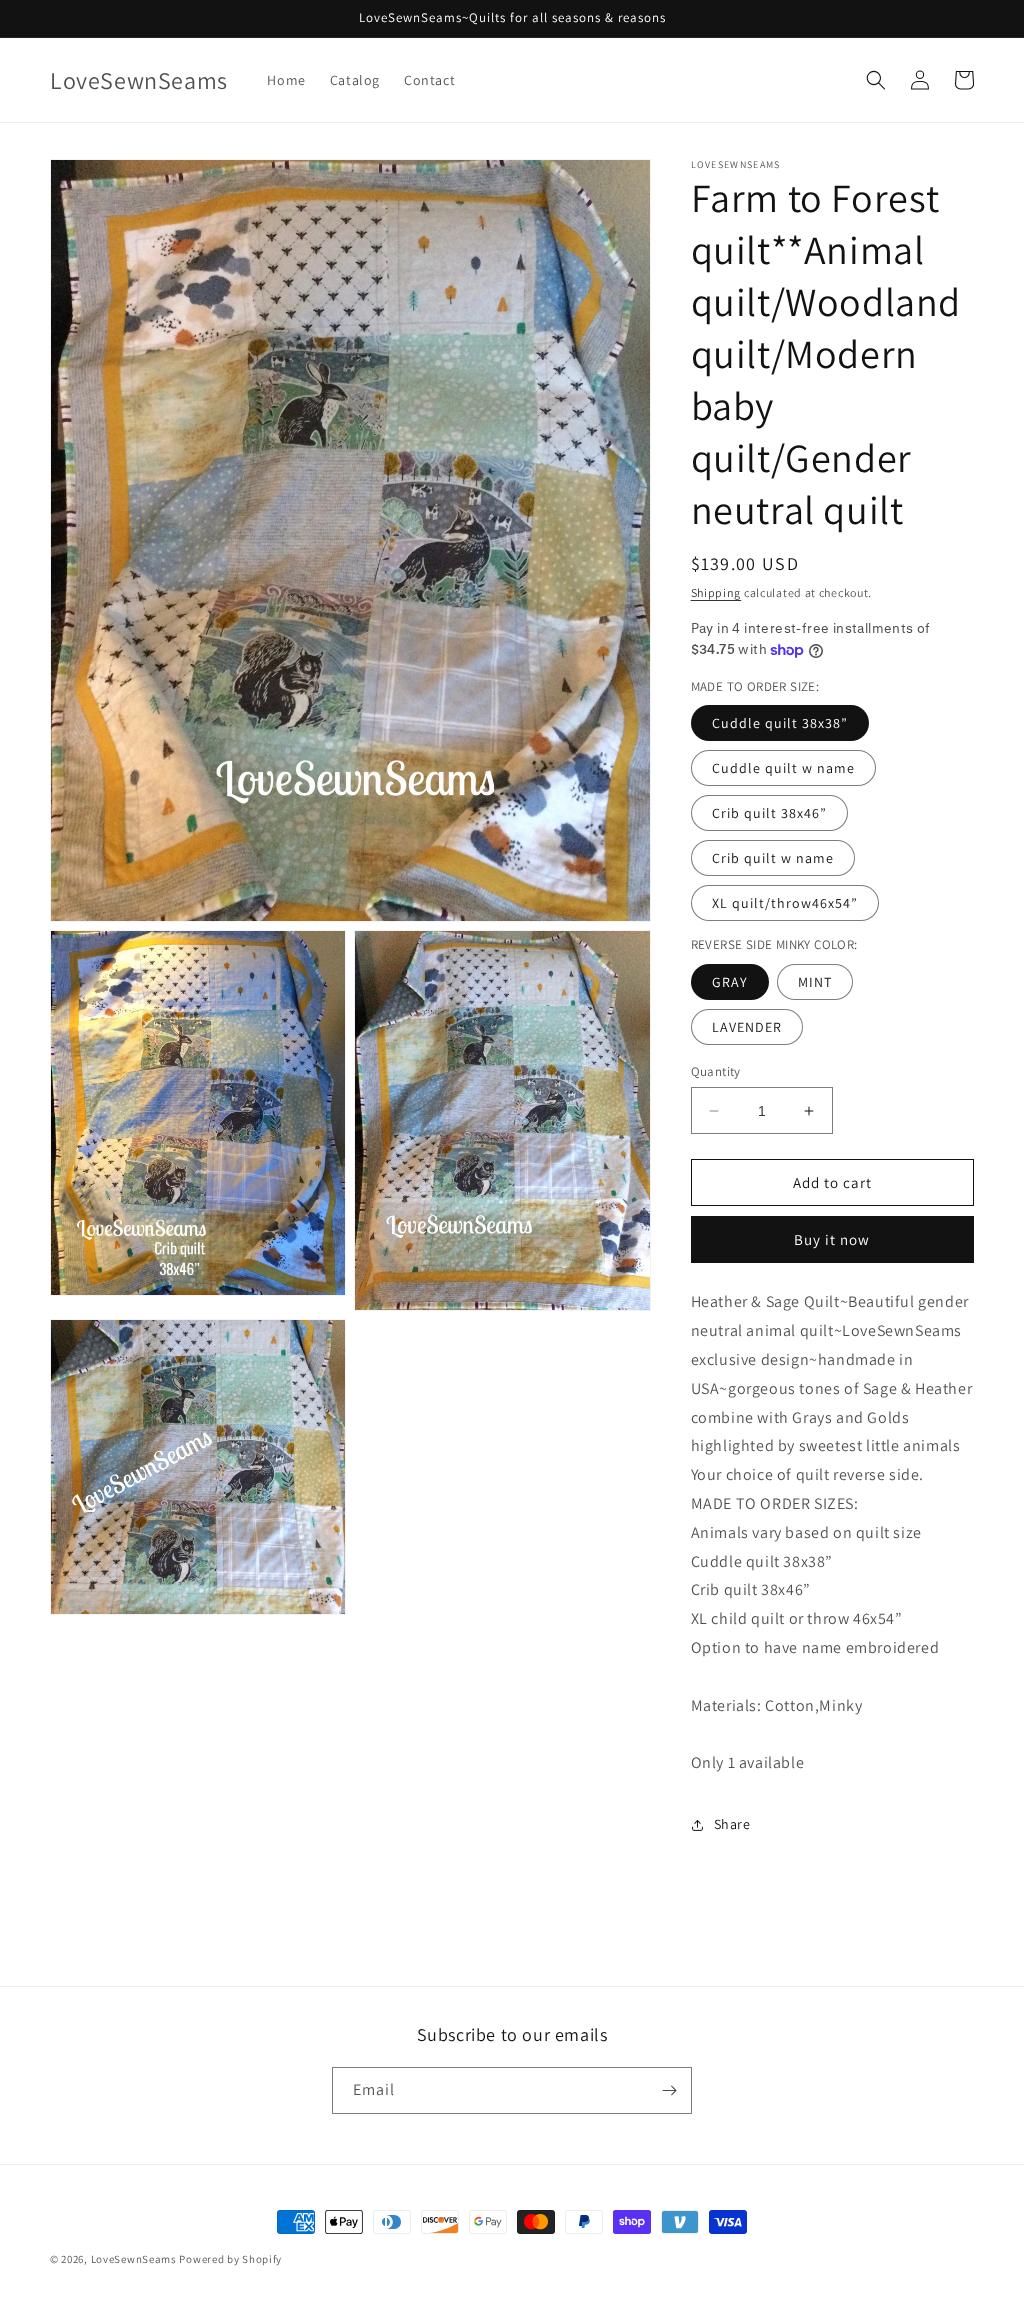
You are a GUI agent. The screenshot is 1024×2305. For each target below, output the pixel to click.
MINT (815, 982)
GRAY (730, 982)
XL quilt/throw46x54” (785, 903)
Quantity (716, 1071)
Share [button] (732, 1824)
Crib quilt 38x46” (769, 813)
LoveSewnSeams (134, 2259)
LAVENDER (747, 1027)
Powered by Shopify (230, 2259)
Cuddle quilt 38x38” (780, 723)
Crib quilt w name (773, 858)
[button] (876, 80)
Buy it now (832, 1239)
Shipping (716, 592)
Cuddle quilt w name (783, 768)
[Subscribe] (669, 2090)
